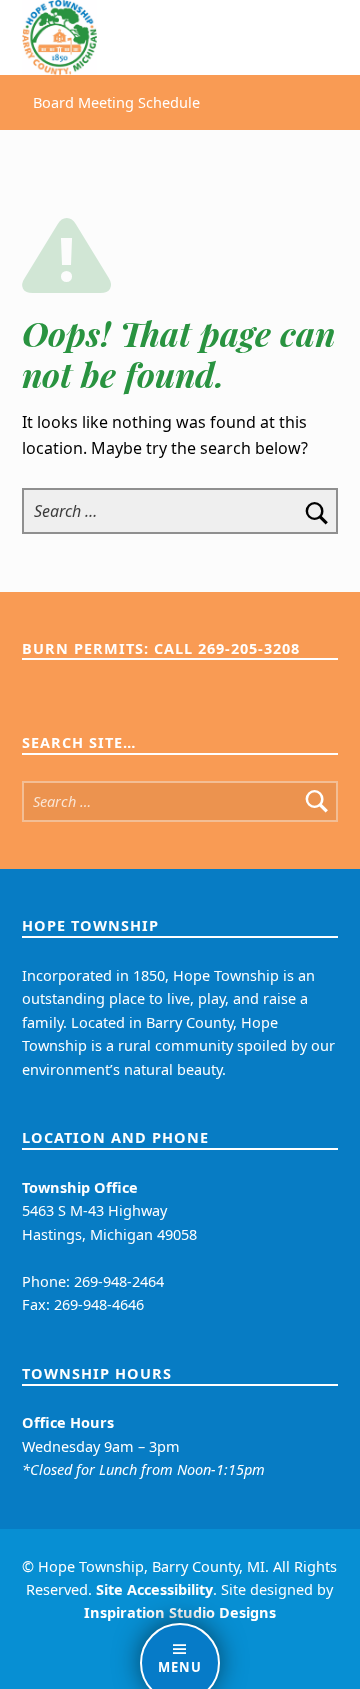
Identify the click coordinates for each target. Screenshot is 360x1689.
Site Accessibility (154, 1589)
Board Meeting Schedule (116, 102)
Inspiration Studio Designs (180, 1612)
